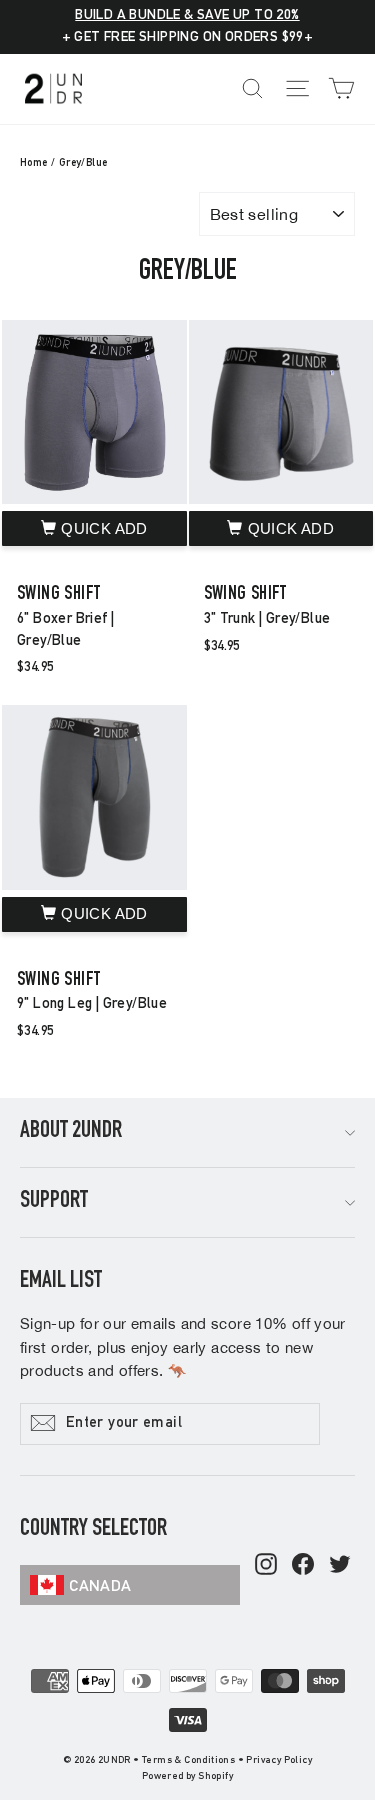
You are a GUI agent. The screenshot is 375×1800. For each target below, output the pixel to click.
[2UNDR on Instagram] (266, 1566)
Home (34, 163)
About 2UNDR (71, 1132)
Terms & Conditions (188, 1761)
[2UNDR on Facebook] (303, 1566)
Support (54, 1202)
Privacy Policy (279, 1761)
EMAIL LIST (61, 1282)
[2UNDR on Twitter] (340, 1566)
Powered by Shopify (187, 1777)
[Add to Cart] (94, 529)
